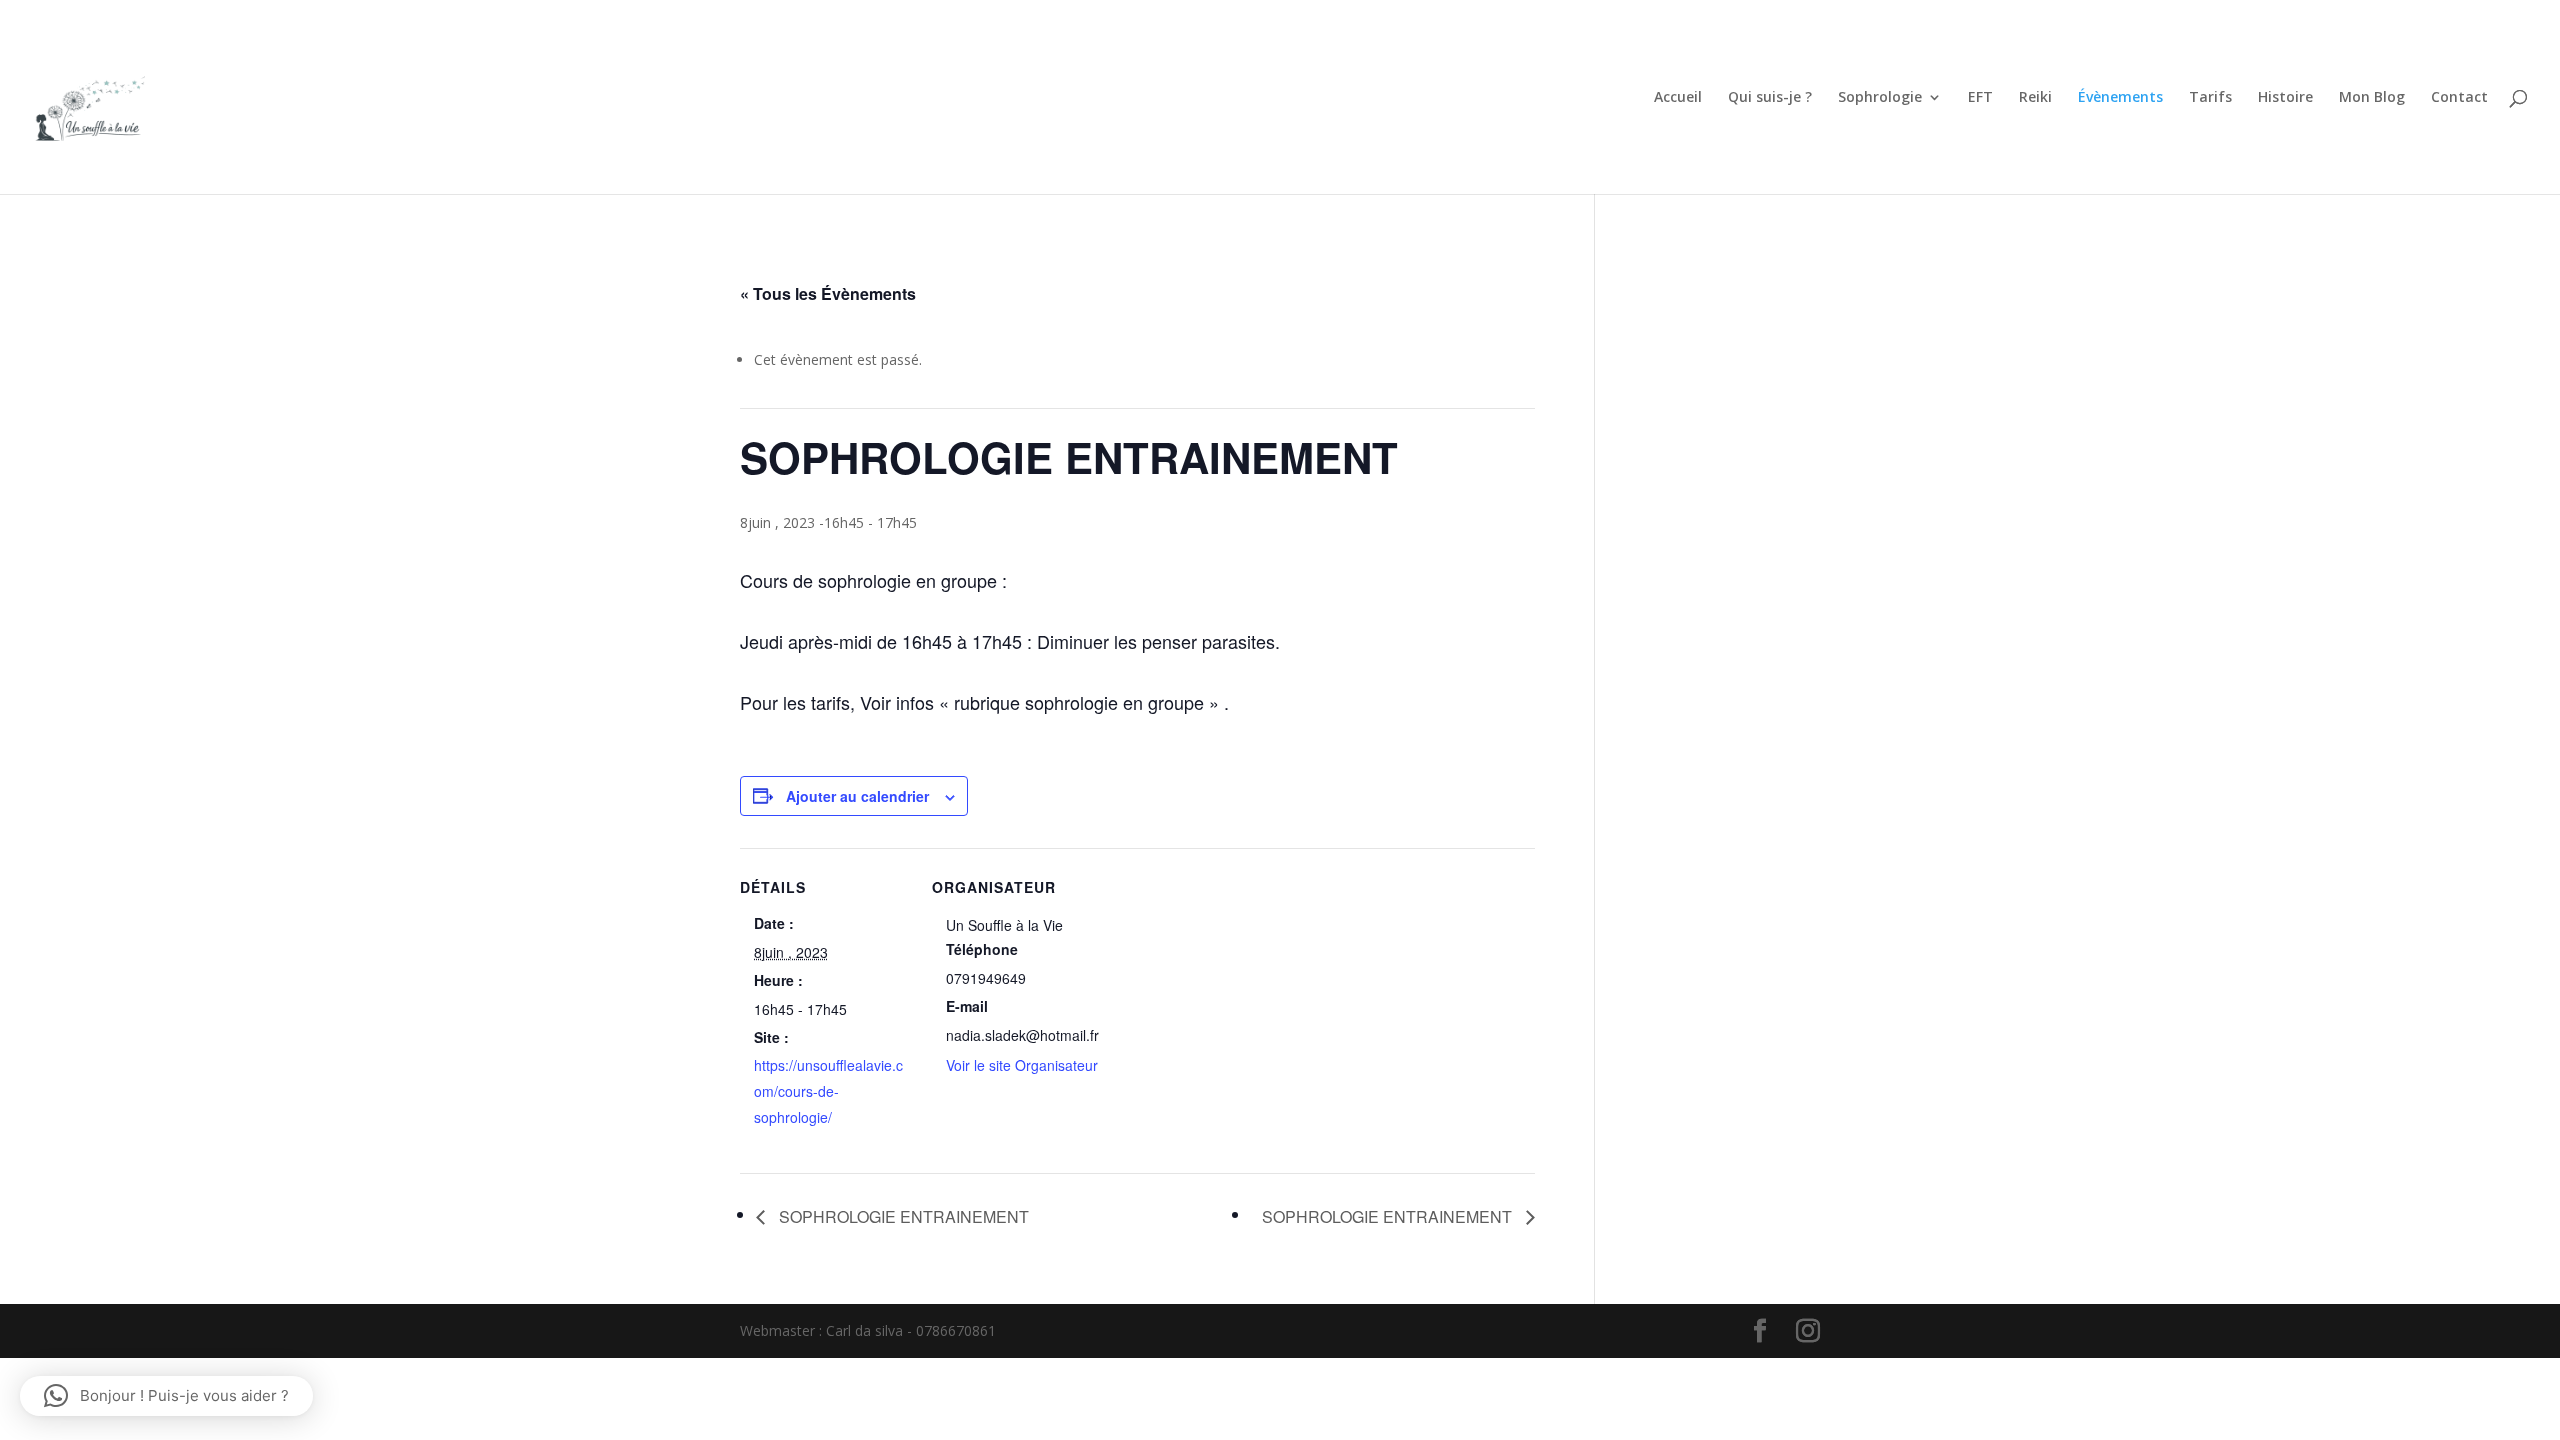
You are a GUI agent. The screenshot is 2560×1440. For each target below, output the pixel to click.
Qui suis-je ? (1770, 98)
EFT (1980, 98)
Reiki (2035, 98)
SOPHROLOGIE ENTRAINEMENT (902, 1216)
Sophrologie (1880, 98)
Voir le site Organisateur (1022, 1065)
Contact (2459, 98)
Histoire (2285, 98)
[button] (166, 1396)
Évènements (2120, 98)
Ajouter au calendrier (857, 796)
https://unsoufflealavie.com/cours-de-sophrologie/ (828, 1091)
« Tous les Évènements (828, 293)
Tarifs (2210, 98)
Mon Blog (2372, 98)
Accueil (1678, 98)
